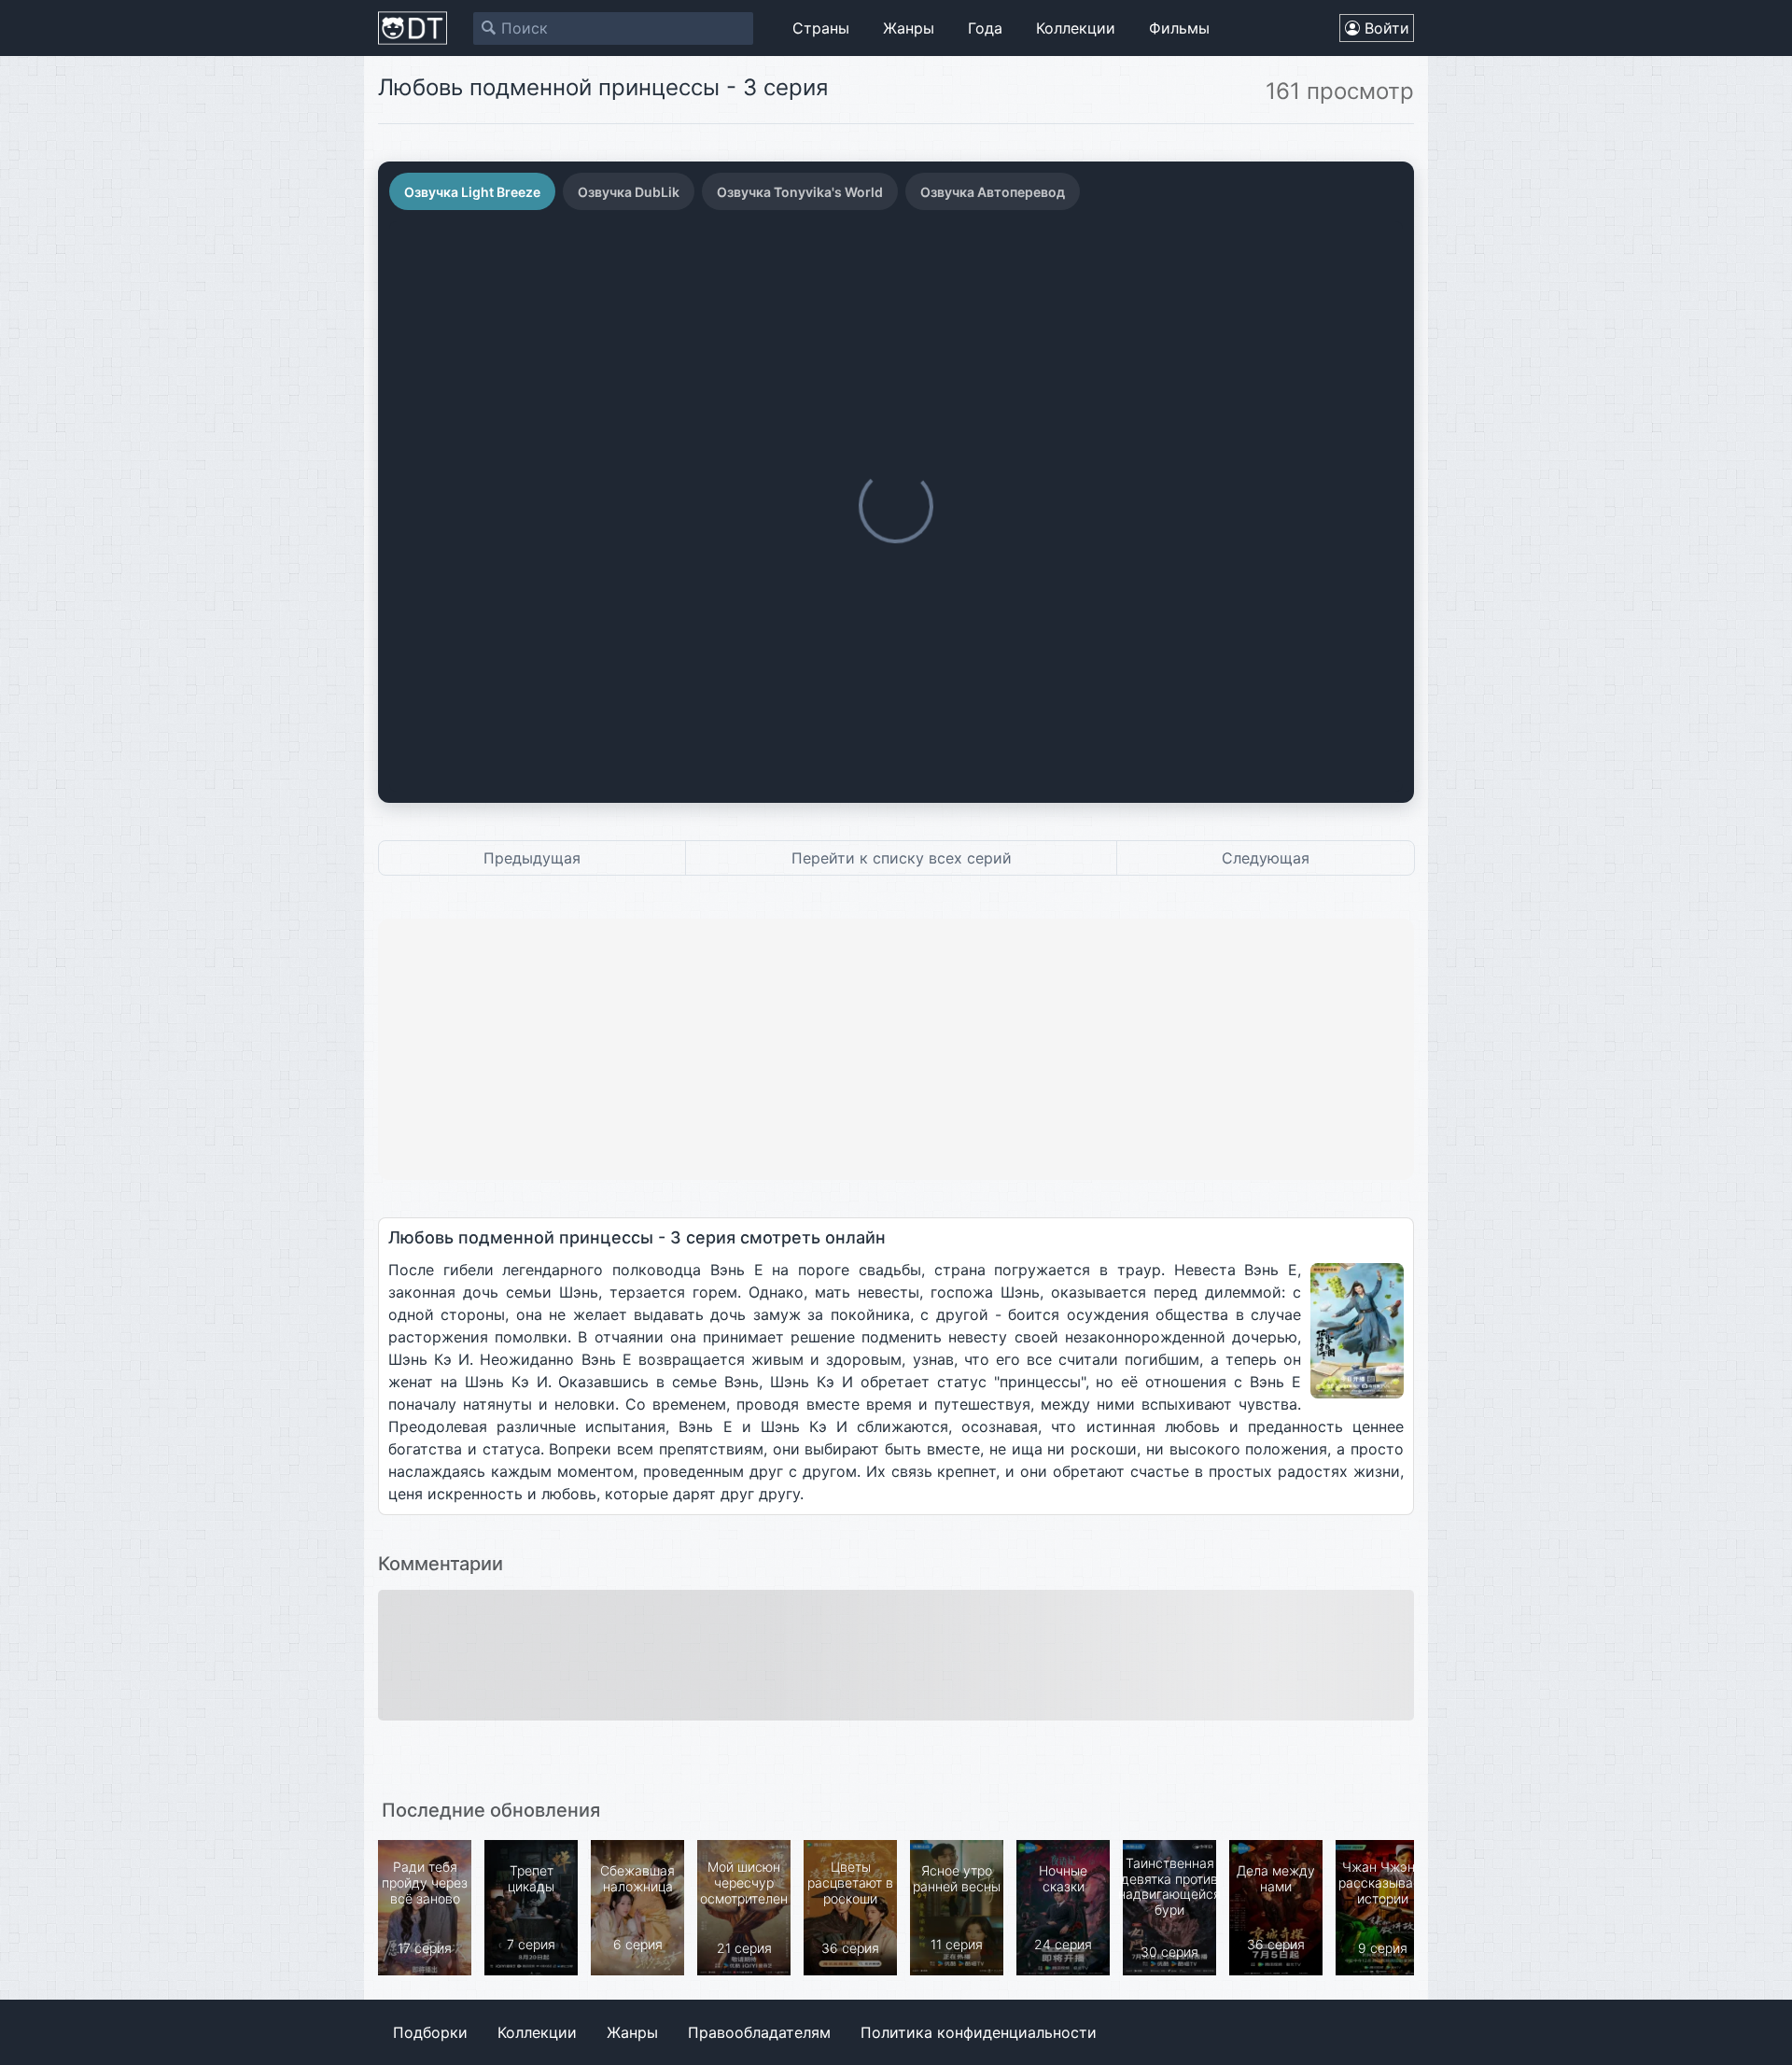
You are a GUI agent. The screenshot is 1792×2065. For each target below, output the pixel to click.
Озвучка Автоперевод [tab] (993, 192)
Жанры (909, 28)
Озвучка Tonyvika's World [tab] (800, 192)
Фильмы (1179, 28)
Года (985, 28)
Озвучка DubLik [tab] (629, 192)
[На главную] (413, 28)
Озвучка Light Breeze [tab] (472, 192)
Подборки (430, 2032)
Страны (821, 28)
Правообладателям (759, 2032)
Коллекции (1076, 28)
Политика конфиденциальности (979, 2032)
